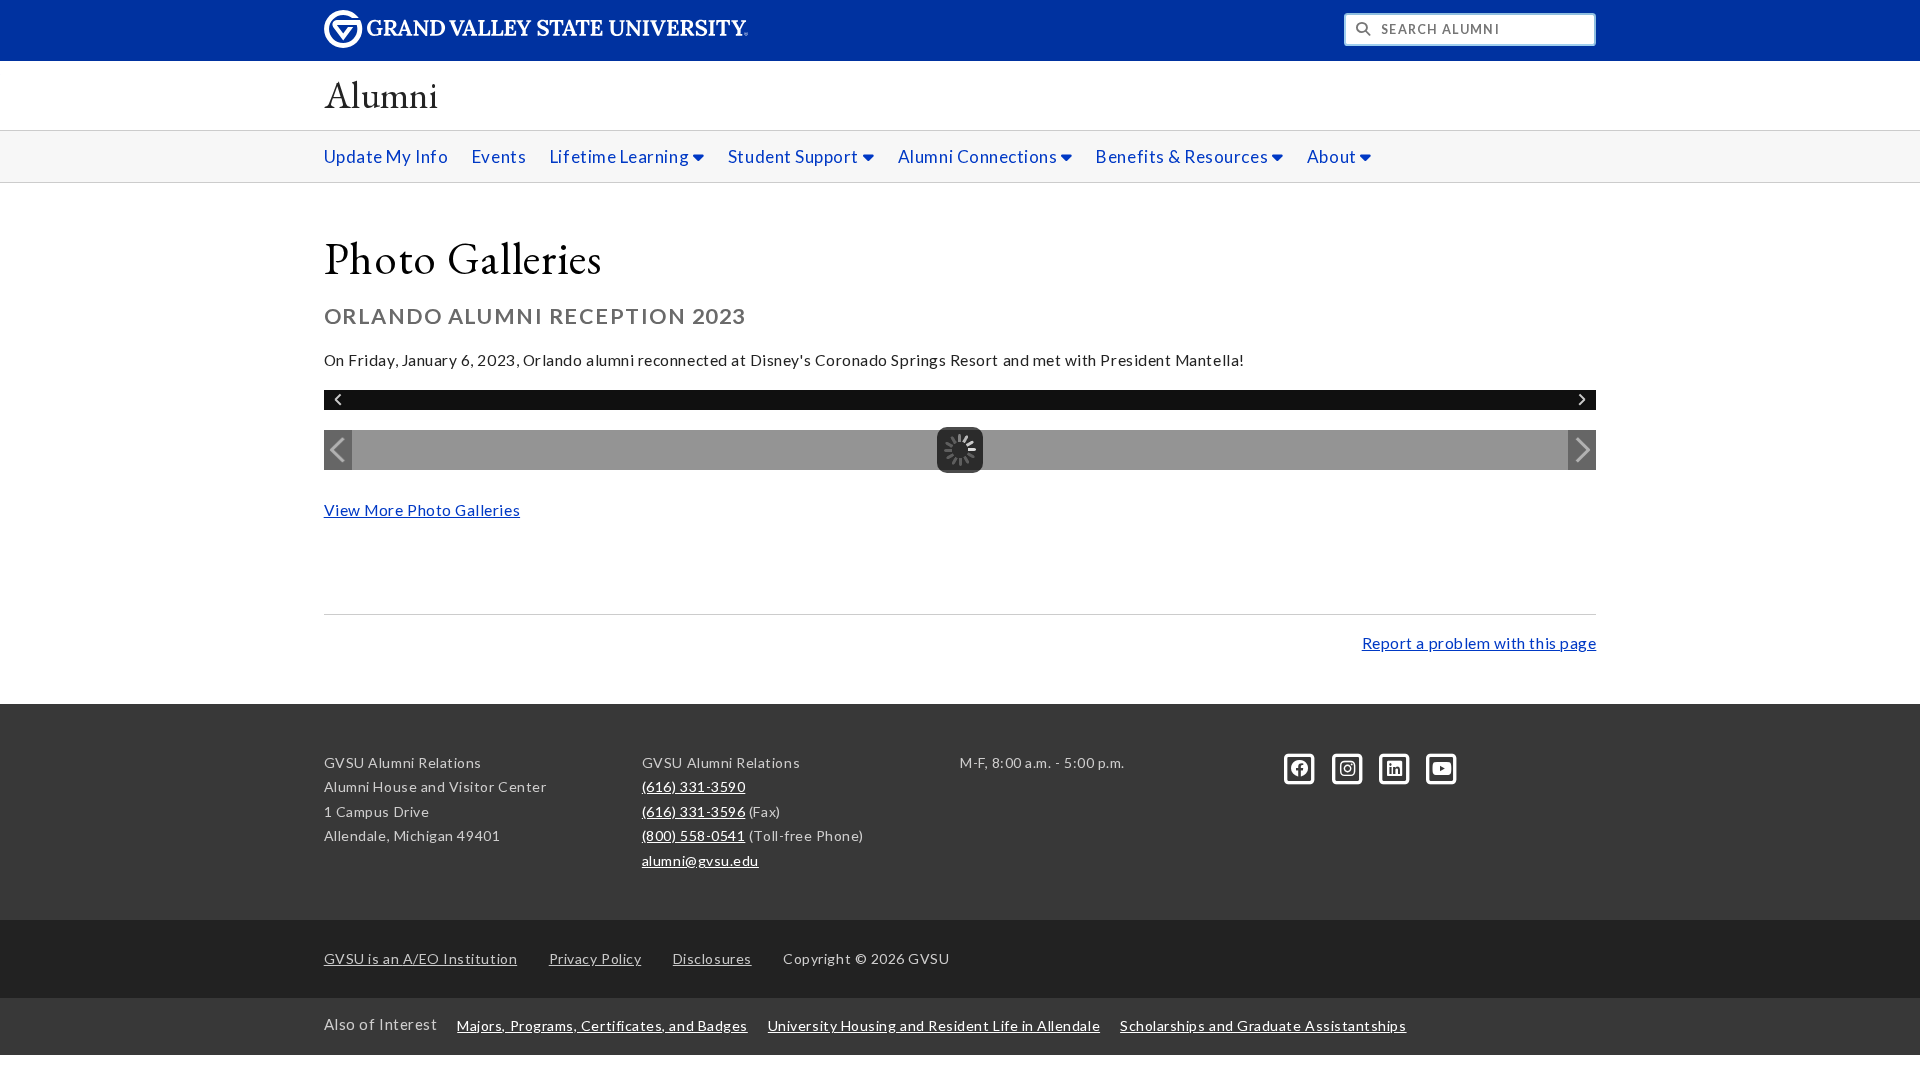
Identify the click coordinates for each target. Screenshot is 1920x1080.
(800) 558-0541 (694, 835)
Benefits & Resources (1183, 156)
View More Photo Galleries (422, 510)
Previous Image (338, 450)
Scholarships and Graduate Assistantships (1263, 1025)
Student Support (795, 156)
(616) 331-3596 (694, 811)
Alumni (381, 94)
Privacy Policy (595, 958)
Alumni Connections (979, 156)
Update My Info (386, 156)
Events (499, 156)
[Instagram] (1348, 766)
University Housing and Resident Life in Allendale (934, 1025)
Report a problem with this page (1479, 643)
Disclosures (712, 958)
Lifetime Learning (621, 156)
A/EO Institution (421, 958)
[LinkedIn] (1396, 766)
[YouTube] (1442, 766)
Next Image (1582, 450)
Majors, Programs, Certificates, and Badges (602, 1025)
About (1333, 156)
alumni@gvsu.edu (700, 860)
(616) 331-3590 (694, 786)
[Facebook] (1301, 766)
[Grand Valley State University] (536, 42)
